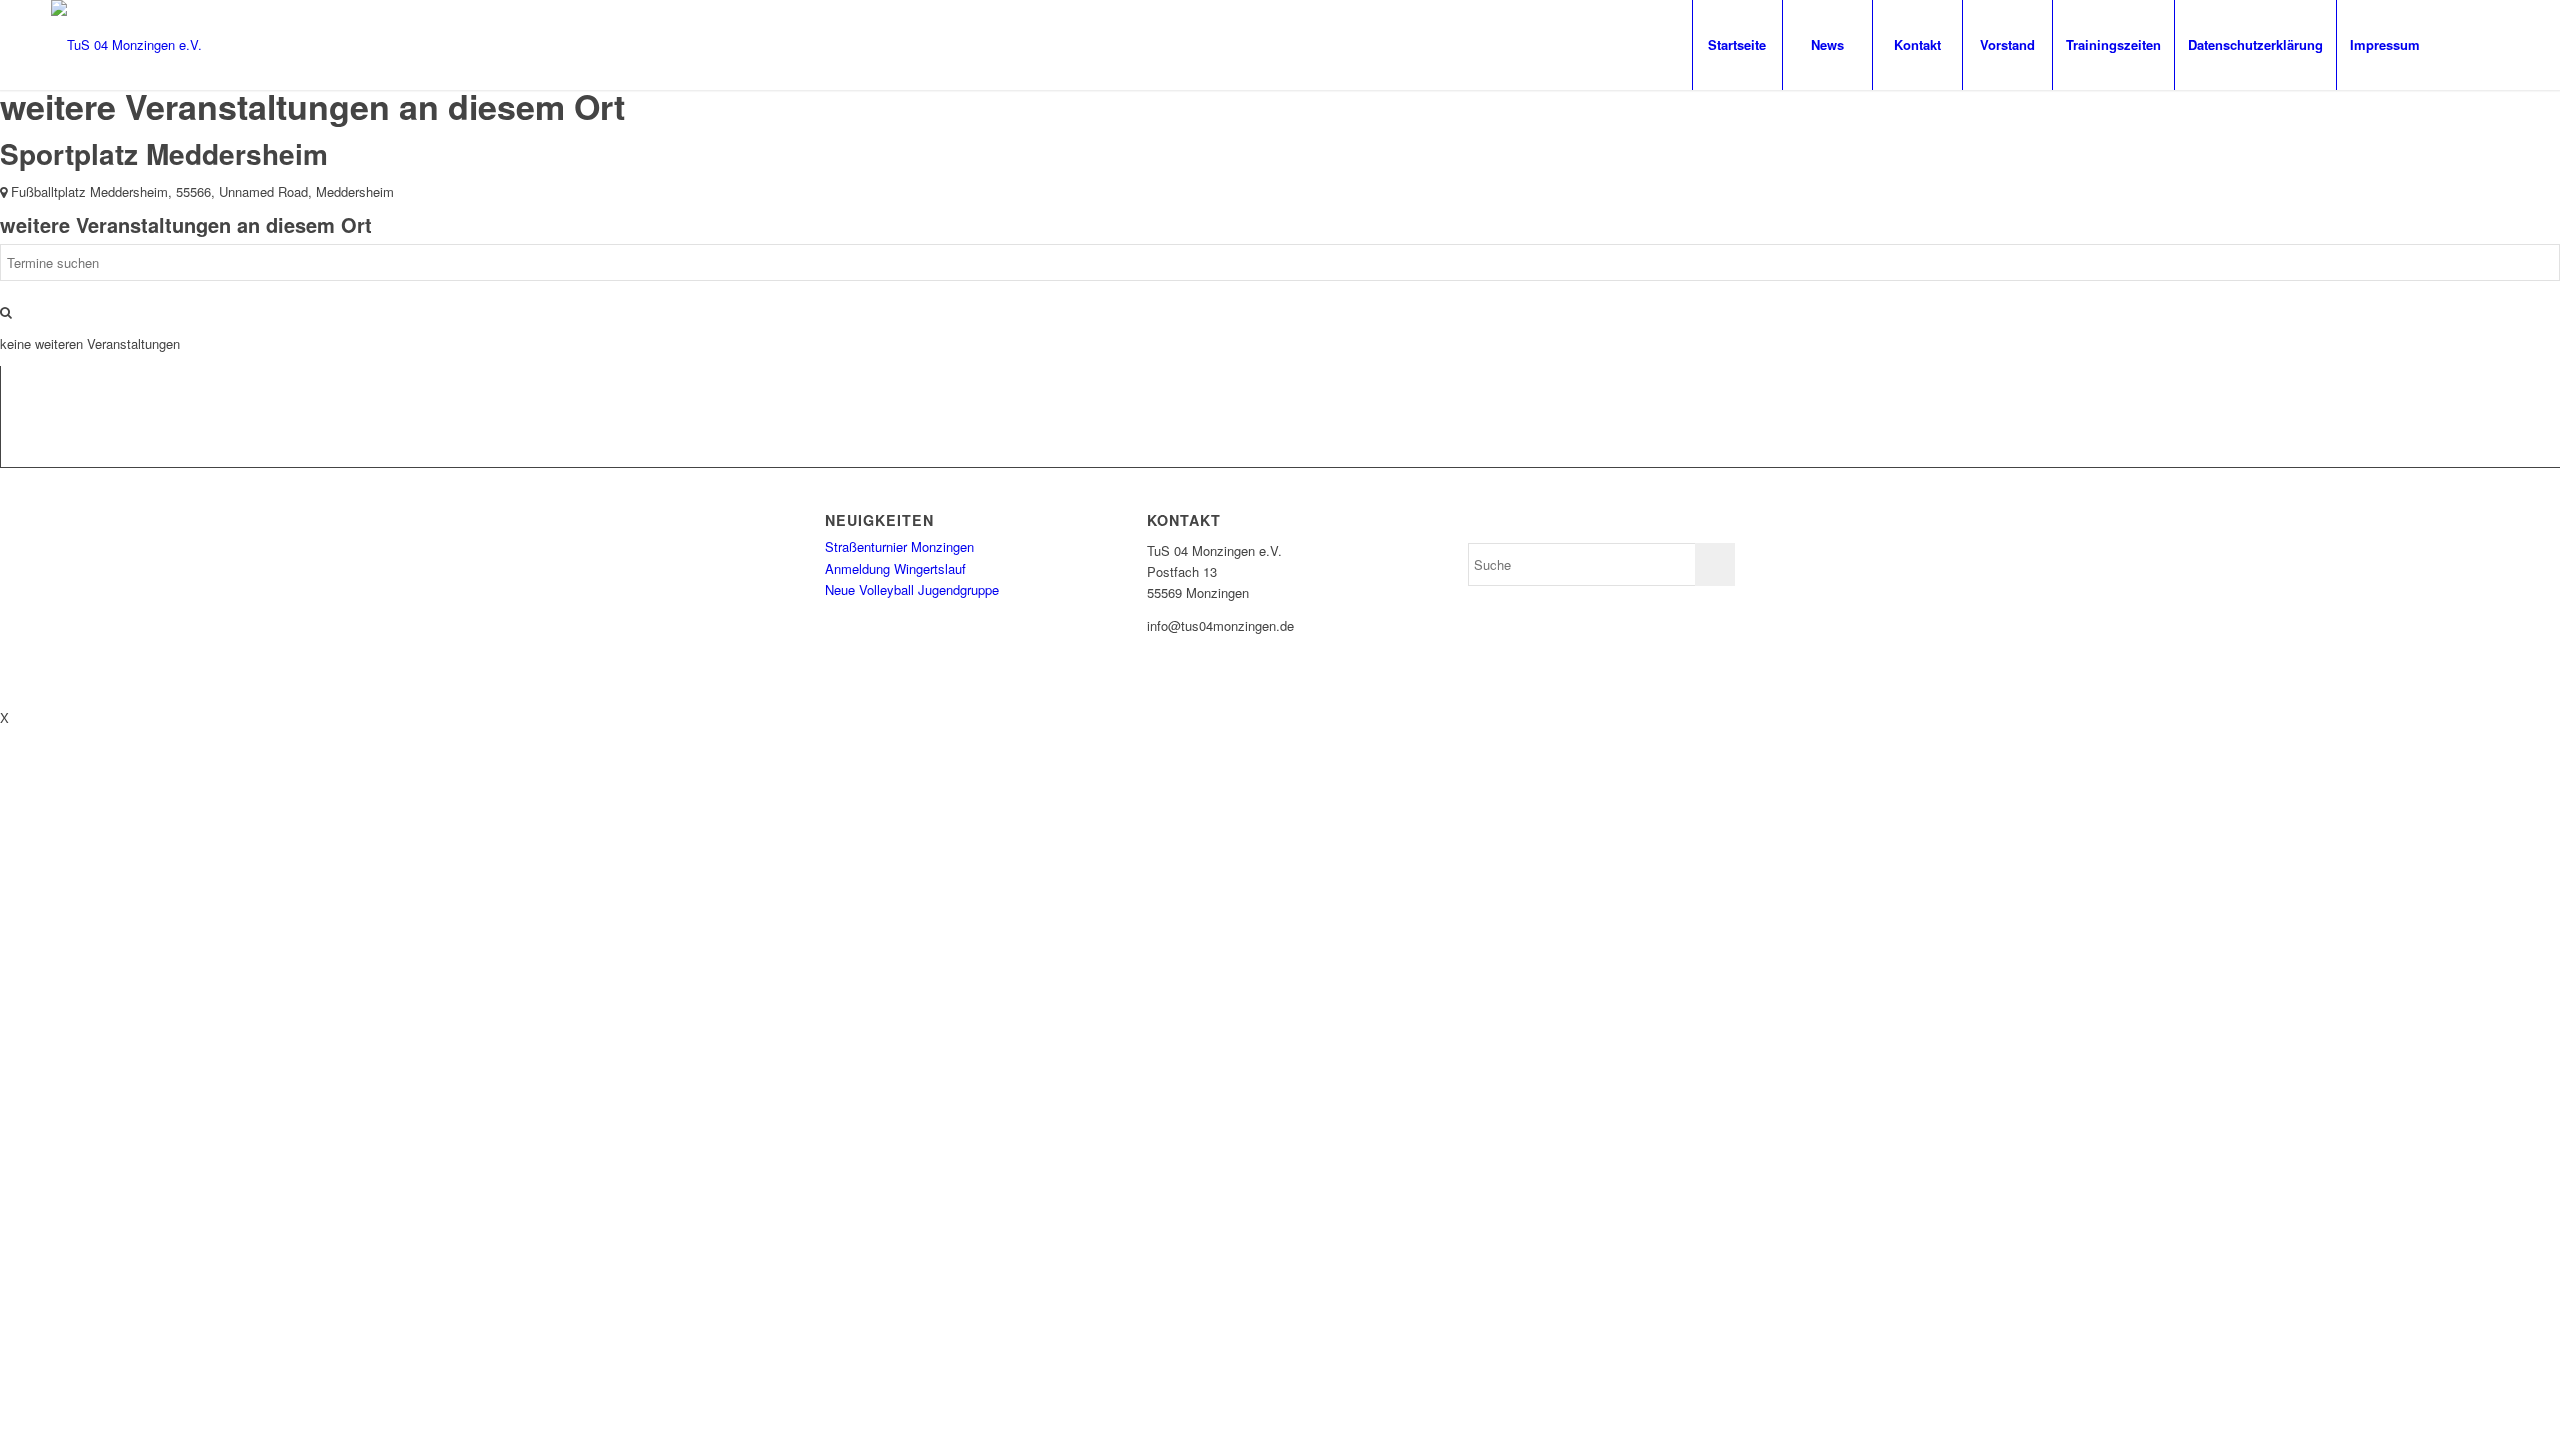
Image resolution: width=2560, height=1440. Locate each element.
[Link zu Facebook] (2464, 44)
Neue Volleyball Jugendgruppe (912, 589)
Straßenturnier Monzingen (899, 546)
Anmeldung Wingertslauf (895, 568)
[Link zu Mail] (2494, 44)
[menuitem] (1737, 45)
